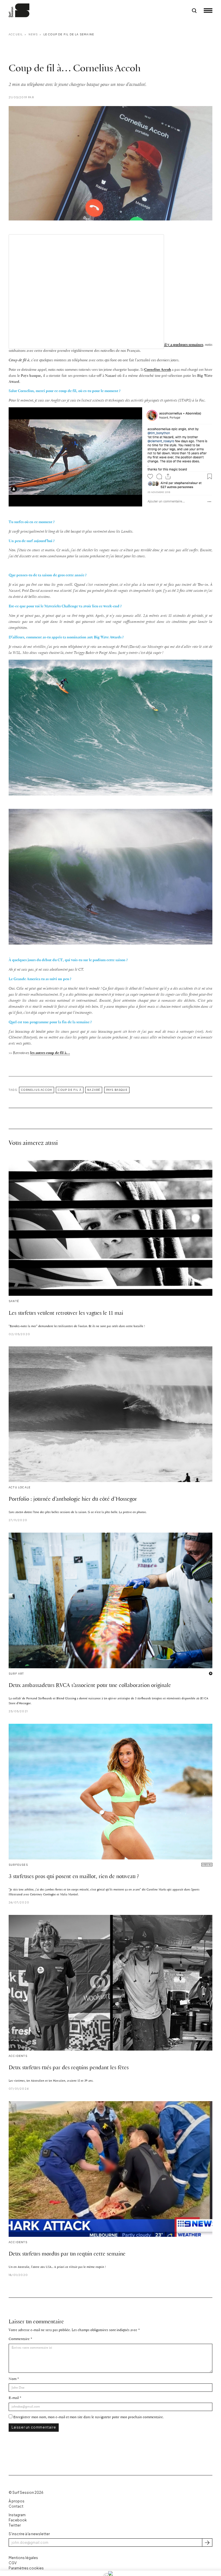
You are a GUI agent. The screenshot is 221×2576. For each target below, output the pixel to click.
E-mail (14, 2398)
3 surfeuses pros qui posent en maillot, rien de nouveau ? (74, 1877)
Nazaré (94, 1090)
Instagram (17, 2515)
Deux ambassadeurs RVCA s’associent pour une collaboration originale (90, 1686)
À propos (17, 2501)
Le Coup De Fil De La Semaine (69, 34)
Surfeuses (18, 1865)
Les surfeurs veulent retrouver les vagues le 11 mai (66, 1313)
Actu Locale (20, 1487)
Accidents (18, 2056)
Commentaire (19, 2339)
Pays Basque (117, 1090)
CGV (13, 2563)
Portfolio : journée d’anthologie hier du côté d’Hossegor (73, 1499)
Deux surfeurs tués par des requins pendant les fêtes (69, 2068)
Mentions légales (23, 2558)
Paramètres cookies (26, 2568)
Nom (13, 2379)
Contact (16, 2506)
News (33, 34)
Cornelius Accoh (158, 370)
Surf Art (16, 1674)
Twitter (15, 2525)
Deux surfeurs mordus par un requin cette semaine (67, 2254)
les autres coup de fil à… (50, 1053)
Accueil (16, 34)
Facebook (18, 2520)
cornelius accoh (37, 1090)
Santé (14, 1301)
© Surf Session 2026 (26, 2492)
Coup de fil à (70, 1090)
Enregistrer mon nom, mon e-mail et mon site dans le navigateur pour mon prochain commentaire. (88, 2417)
